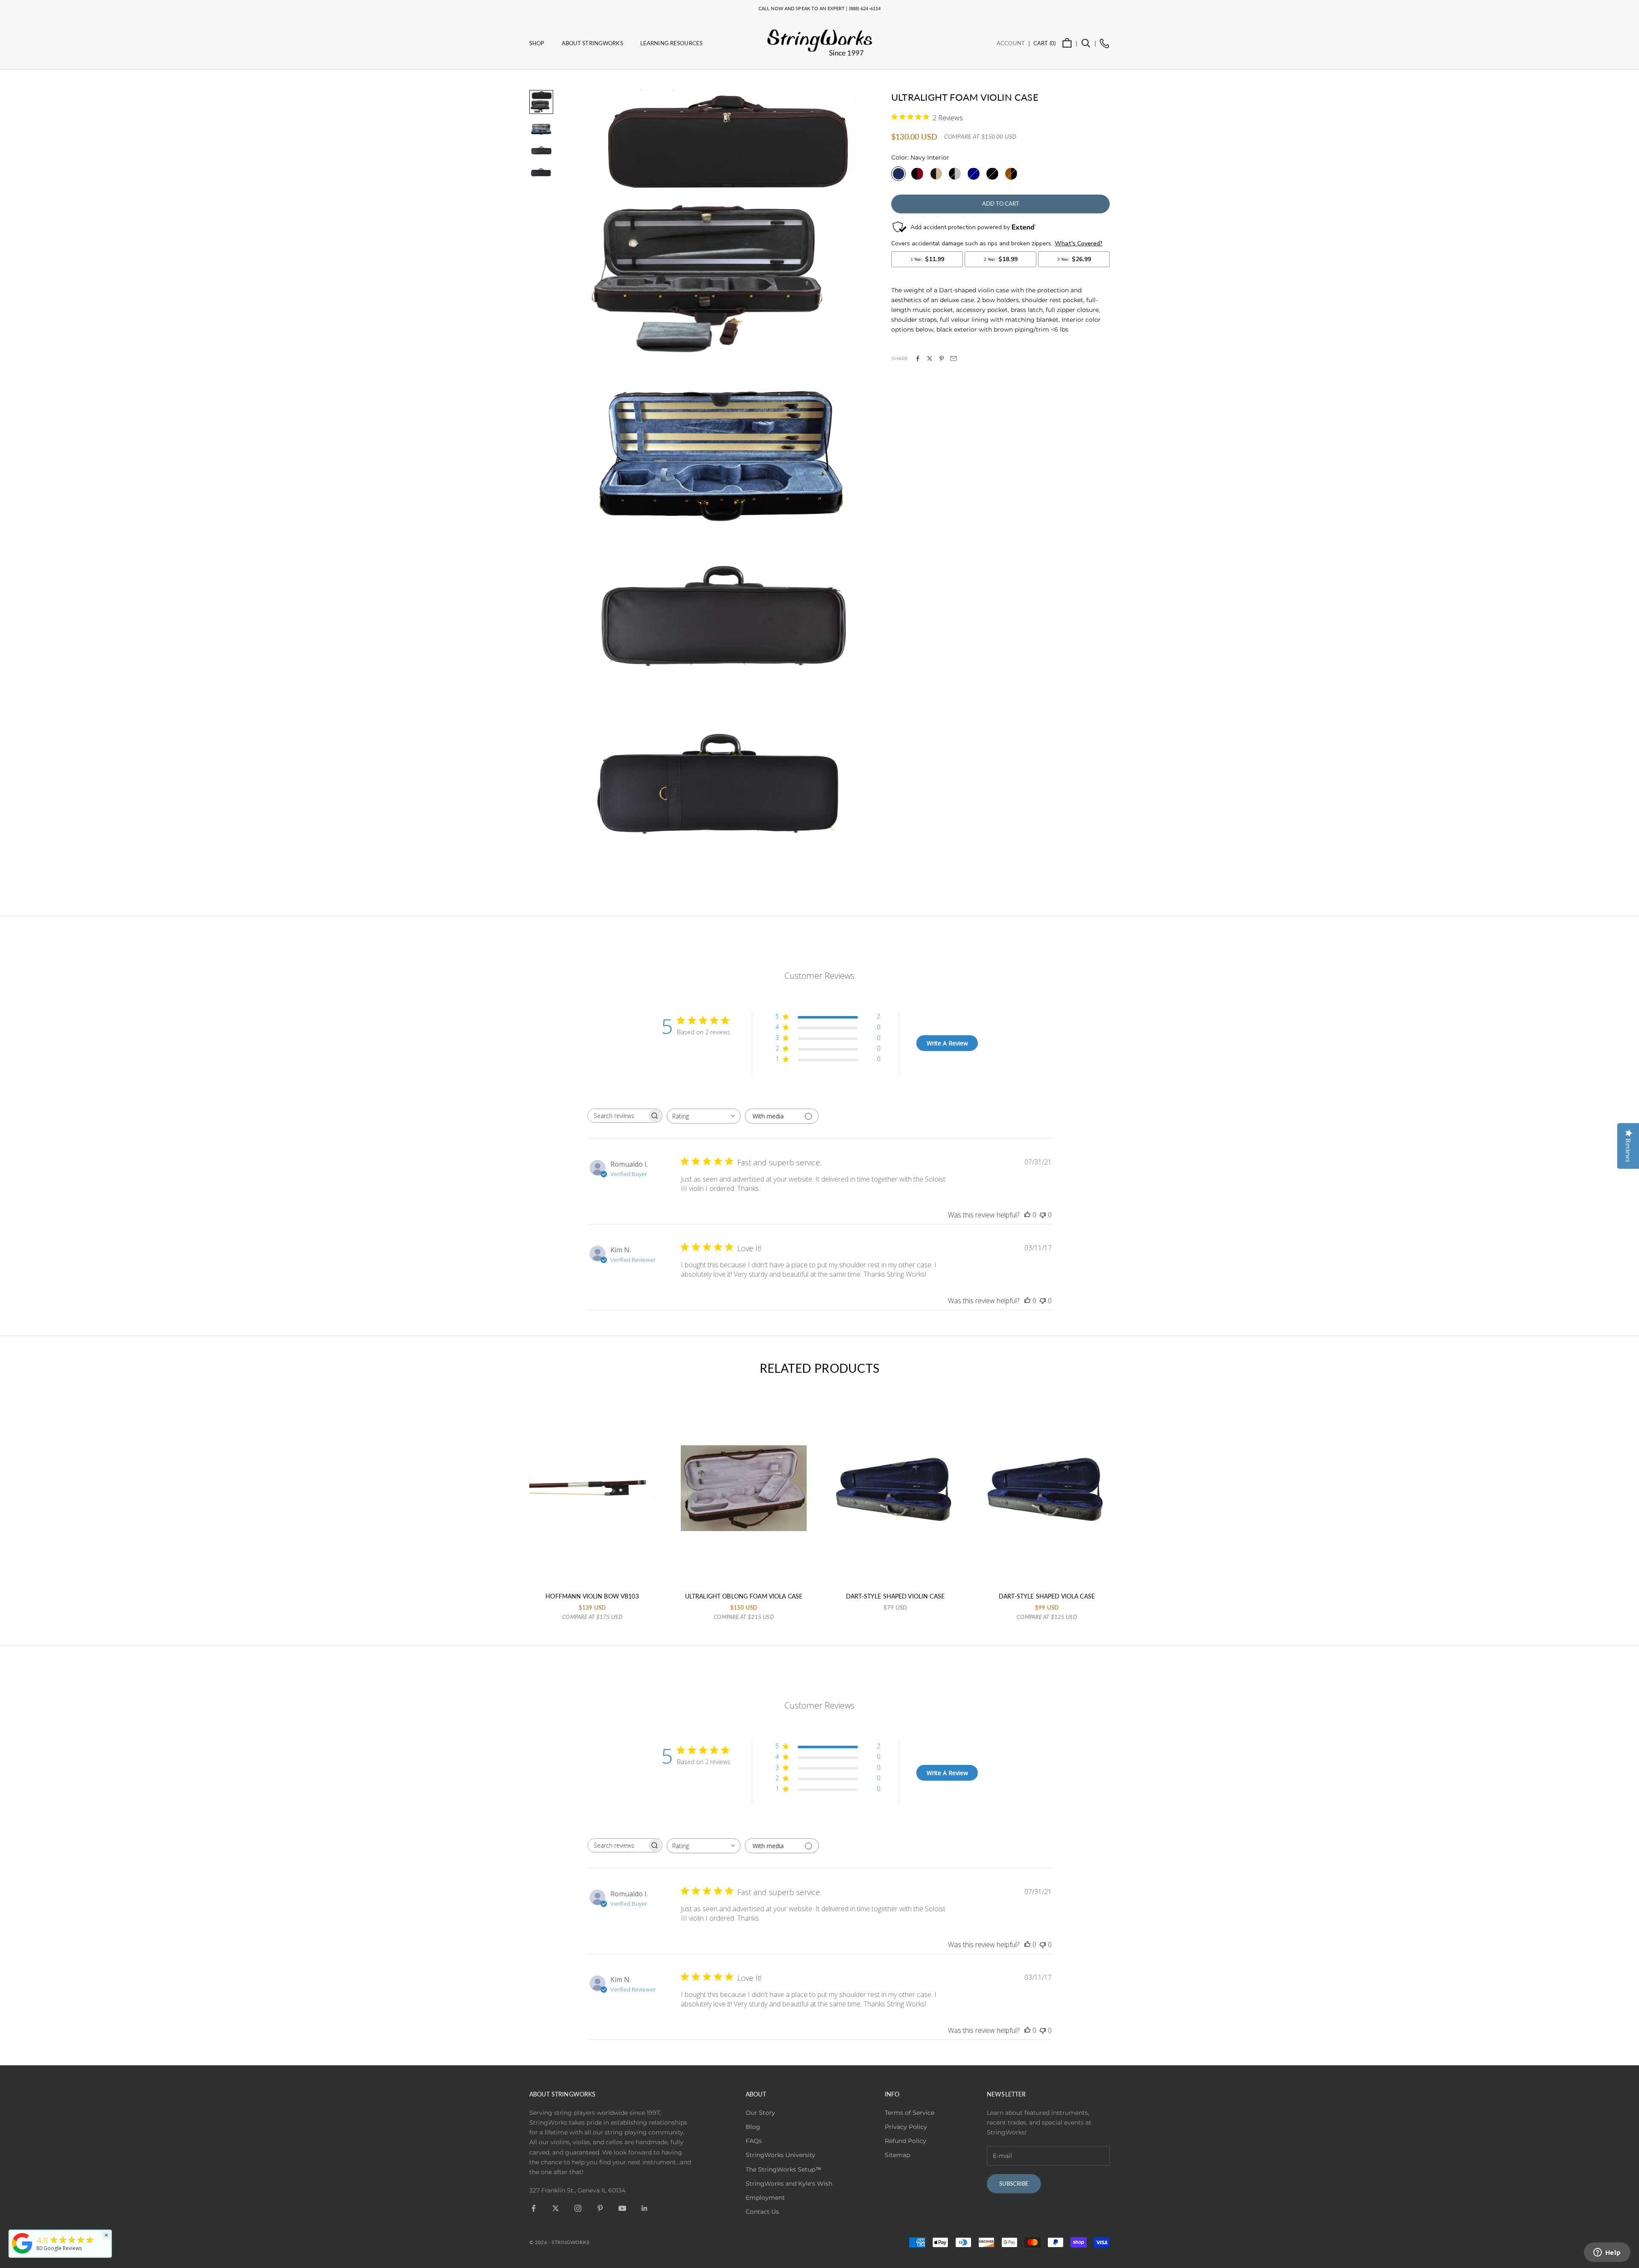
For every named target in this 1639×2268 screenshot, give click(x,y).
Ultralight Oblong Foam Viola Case (744, 1596)
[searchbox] (617, 1116)
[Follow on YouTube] (622, 2208)
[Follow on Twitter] (556, 2208)
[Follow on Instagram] (578, 2208)
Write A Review (947, 1043)
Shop (537, 43)
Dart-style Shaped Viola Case (1047, 1596)
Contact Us (762, 2212)
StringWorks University (780, 2155)
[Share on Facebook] (918, 358)
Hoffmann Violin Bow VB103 (592, 1596)
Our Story (760, 2113)
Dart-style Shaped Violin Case (895, 1596)
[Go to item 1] (541, 102)
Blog (753, 2127)
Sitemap (897, 2155)
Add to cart (1001, 204)
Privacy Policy (906, 2127)
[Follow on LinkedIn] (645, 2208)
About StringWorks (592, 43)
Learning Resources (671, 43)
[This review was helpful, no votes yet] (1027, 1215)
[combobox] (704, 1116)
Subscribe (1014, 2184)
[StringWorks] (22, 2243)
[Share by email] (954, 358)
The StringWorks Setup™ (783, 2169)
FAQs (754, 2141)
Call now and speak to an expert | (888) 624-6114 (819, 8)
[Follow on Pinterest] (600, 2208)
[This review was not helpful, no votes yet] (1043, 1215)
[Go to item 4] (541, 172)
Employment (765, 2198)
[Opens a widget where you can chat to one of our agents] (1607, 2253)
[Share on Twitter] (930, 358)
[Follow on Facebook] (534, 2208)
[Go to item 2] (541, 129)
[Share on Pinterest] (942, 358)
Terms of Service (910, 2113)
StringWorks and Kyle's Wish (789, 2184)
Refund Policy (906, 2141)
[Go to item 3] (541, 151)
